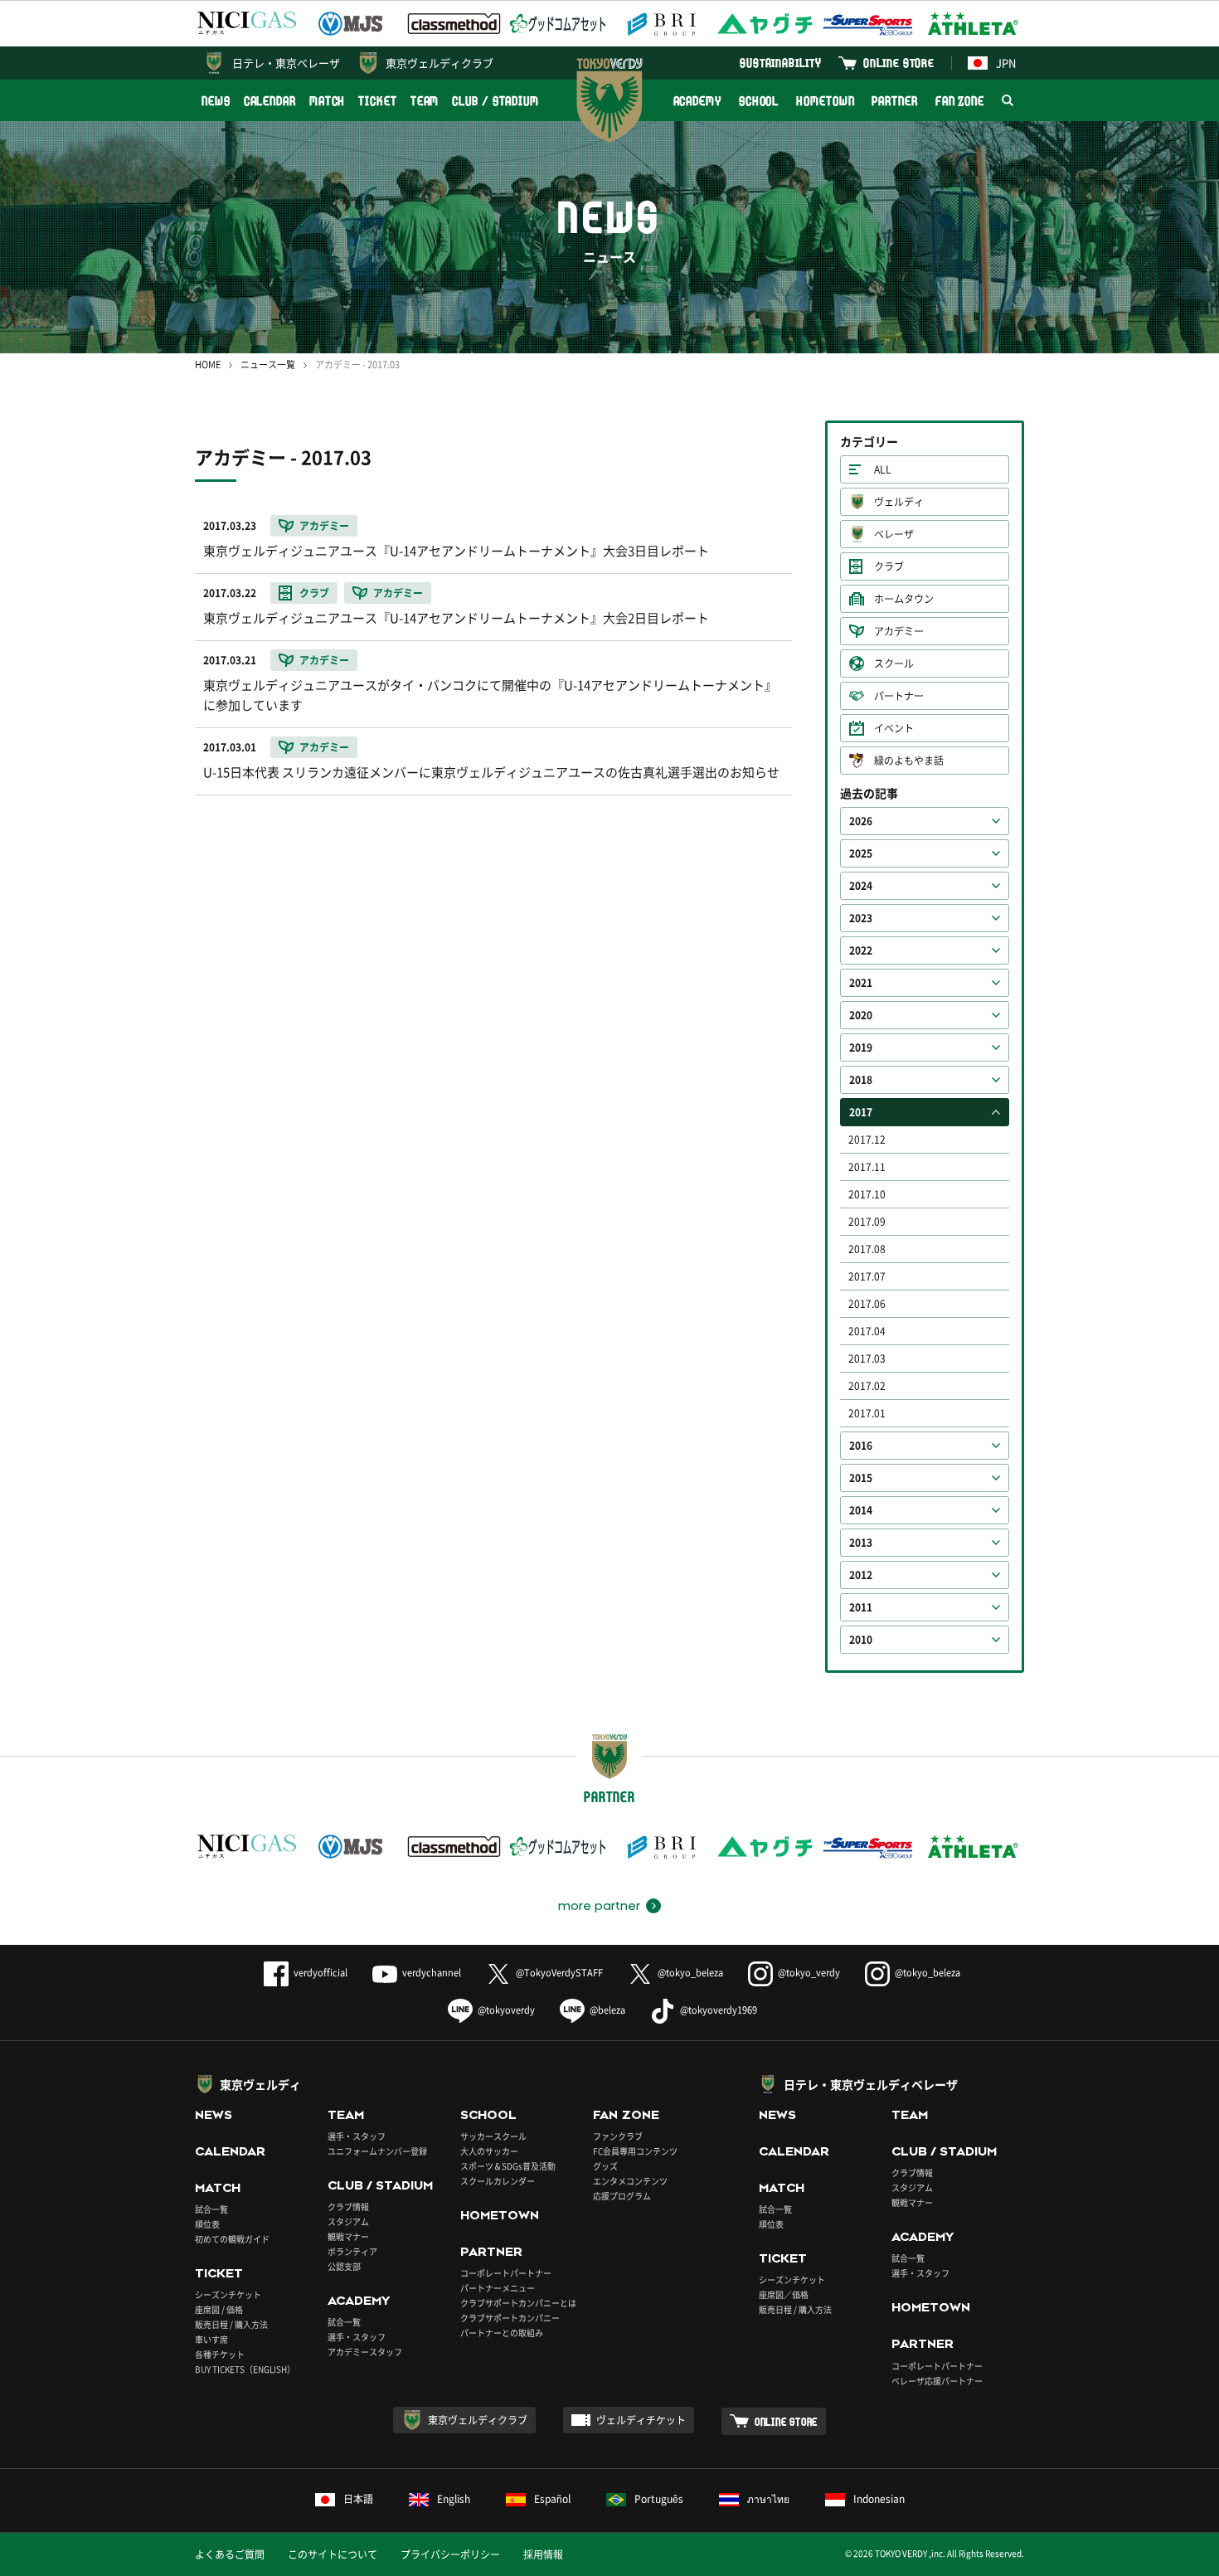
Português (659, 2499)
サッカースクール (493, 2136)
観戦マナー (348, 2236)
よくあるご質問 (230, 2554)
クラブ (889, 566)
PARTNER (894, 101)
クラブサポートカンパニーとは (518, 2303)
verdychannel (432, 1973)
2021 (861, 983)
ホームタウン (904, 599)
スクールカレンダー (498, 2181)
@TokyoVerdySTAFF (559, 1973)
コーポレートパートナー (506, 2273)
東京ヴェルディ (260, 2084)
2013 (861, 1543)
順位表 (207, 2224)
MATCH (328, 101)
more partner (599, 1906)
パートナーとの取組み (502, 2333)
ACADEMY (697, 101)
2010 (861, 1640)
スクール (894, 663)
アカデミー (899, 631)
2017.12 (867, 1140)
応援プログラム (622, 2196)
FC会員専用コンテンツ (635, 2151)
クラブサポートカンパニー (510, 2318)
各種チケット (220, 2354)
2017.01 (867, 1413)
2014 (861, 1510)
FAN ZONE (960, 101)
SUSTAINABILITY (781, 63)
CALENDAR (270, 101)
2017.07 (867, 1276)
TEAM (425, 101)
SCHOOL (759, 101)
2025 (861, 853)
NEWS (216, 101)
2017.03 (867, 1358)
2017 (861, 1112)
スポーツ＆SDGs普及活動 (508, 2166)
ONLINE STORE (899, 63)
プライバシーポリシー (450, 2554)
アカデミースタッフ (365, 2352)
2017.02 (867, 1386)
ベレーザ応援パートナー (937, 2381)
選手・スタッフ (357, 2136)
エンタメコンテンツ (630, 2181)
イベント (894, 728)
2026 (861, 821)
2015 (861, 1478)
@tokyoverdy (506, 2010)
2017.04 (867, 1331)
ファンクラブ (618, 2136)
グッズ (605, 2166)
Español (552, 2499)
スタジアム (348, 2221)
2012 (861, 1575)
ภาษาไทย (768, 2499)
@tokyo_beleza (690, 1973)
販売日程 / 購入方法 (231, 2324)
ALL (883, 469)
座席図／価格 (784, 2294)
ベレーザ (894, 534)
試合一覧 (211, 2209)
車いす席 (211, 2339)
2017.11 (867, 1167)
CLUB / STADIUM (495, 101)
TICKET (377, 101)
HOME (208, 365)
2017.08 (867, 1249)
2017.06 (867, 1304)
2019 (861, 1047)
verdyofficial (321, 1973)
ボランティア (352, 2251)
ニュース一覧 (268, 365)
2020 (861, 1015)
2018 (861, 1080)
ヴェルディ (899, 502)
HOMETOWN (825, 101)
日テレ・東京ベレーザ (286, 63)
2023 (861, 918)
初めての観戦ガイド (232, 2239)
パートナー (899, 696)
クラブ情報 (348, 2207)
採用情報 (543, 2554)
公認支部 (344, 2266)
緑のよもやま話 (909, 761)
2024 (861, 886)
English (454, 2499)
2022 (861, 950)
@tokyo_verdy (809, 1973)
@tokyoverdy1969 (719, 2010)
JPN (1006, 63)
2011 (861, 1607)
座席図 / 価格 (219, 2309)
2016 (861, 1446)
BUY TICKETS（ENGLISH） (245, 2369)
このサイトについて (333, 2554)
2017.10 (867, 1194)
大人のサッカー (489, 2151)
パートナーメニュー (498, 2288)
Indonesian (879, 2499)
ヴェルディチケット (641, 2420)
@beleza (607, 2010)
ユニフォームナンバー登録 (377, 2151)
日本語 (358, 2499)
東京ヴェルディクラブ (440, 63)
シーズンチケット (228, 2294)
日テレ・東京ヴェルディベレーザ (871, 2084)
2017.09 (867, 1222)
